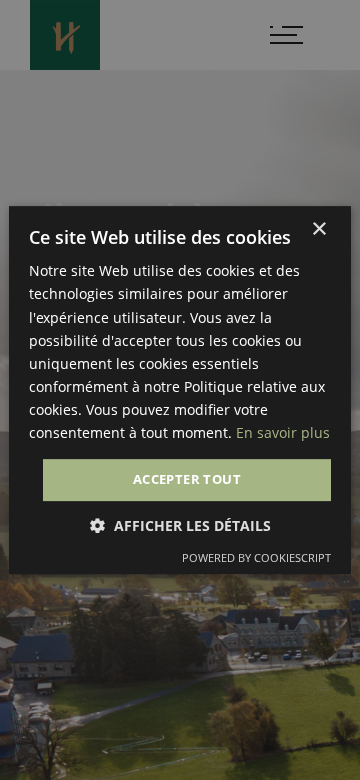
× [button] (318, 229)
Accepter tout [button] (187, 479)
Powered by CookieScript (256, 557)
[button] (180, 525)
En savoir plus (283, 432)
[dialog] (180, 390)
